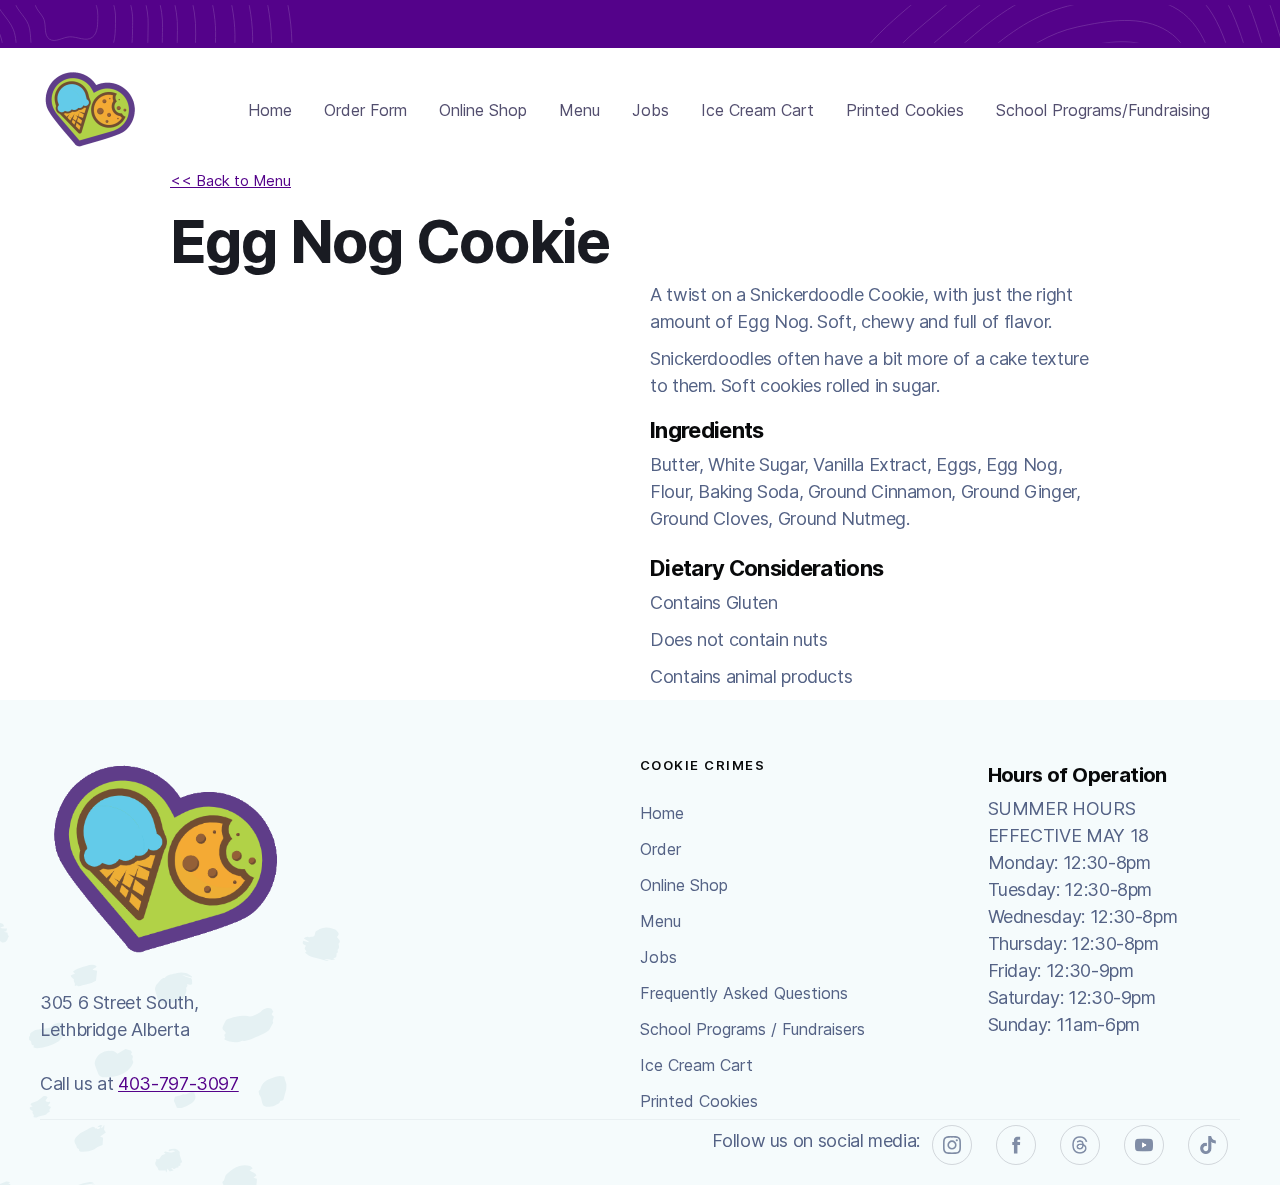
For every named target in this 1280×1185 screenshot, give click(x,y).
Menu (579, 110)
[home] (90, 109)
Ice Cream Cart (757, 110)
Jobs (650, 110)
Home (270, 110)
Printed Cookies (905, 110)
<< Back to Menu (230, 180)
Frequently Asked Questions (744, 993)
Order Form (365, 110)
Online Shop (483, 110)
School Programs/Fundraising (1103, 110)
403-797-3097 (178, 1083)
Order (660, 849)
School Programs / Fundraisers (752, 1029)
